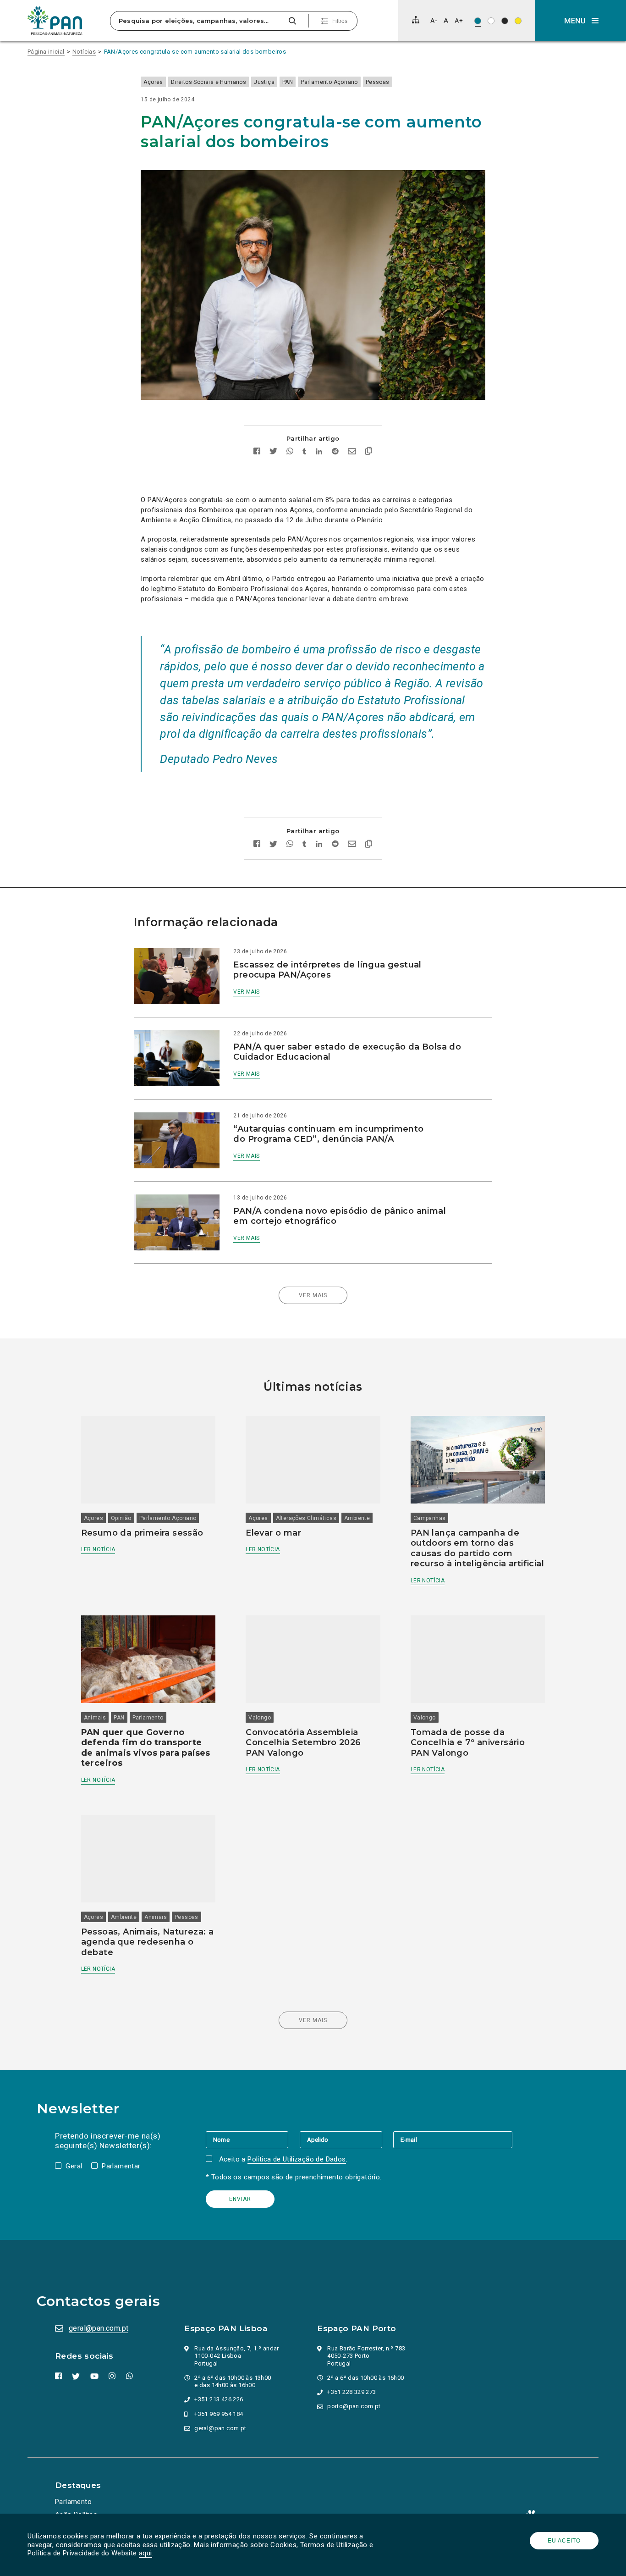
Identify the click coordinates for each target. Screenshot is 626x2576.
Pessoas (378, 82)
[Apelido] (346, 2139)
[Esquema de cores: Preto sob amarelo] (518, 21)
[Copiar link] (369, 452)
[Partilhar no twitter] (273, 452)
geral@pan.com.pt (99, 2328)
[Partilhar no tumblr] (305, 452)
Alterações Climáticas (306, 1518)
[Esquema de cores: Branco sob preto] (505, 21)
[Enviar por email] (352, 452)
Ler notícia (98, 1549)
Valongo (260, 1718)
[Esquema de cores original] (478, 21)
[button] (581, 21)
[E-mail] (453, 2139)
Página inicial (46, 52)
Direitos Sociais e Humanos (209, 82)
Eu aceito (564, 2541)
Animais (95, 1718)
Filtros (340, 21)
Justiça (264, 82)
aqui (146, 2553)
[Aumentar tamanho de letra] (459, 20)
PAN (288, 82)
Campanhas (430, 1518)
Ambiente (357, 1518)
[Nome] (253, 2139)
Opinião (121, 1518)
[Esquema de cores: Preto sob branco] (491, 21)
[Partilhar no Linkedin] (319, 452)
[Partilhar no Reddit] (335, 452)
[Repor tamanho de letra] (446, 20)
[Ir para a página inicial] (55, 21)
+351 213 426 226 (219, 2399)
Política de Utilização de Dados (297, 2159)
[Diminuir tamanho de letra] (434, 20)
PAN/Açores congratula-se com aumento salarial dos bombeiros (195, 52)
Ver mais (246, 992)
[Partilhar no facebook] (257, 452)
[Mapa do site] (416, 20)
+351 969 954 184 (219, 2414)
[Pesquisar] (292, 21)
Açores (153, 82)
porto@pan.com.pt (354, 2406)
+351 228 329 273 (351, 2392)
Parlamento (148, 1718)
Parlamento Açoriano (329, 82)
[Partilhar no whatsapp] (290, 452)
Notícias (84, 52)
